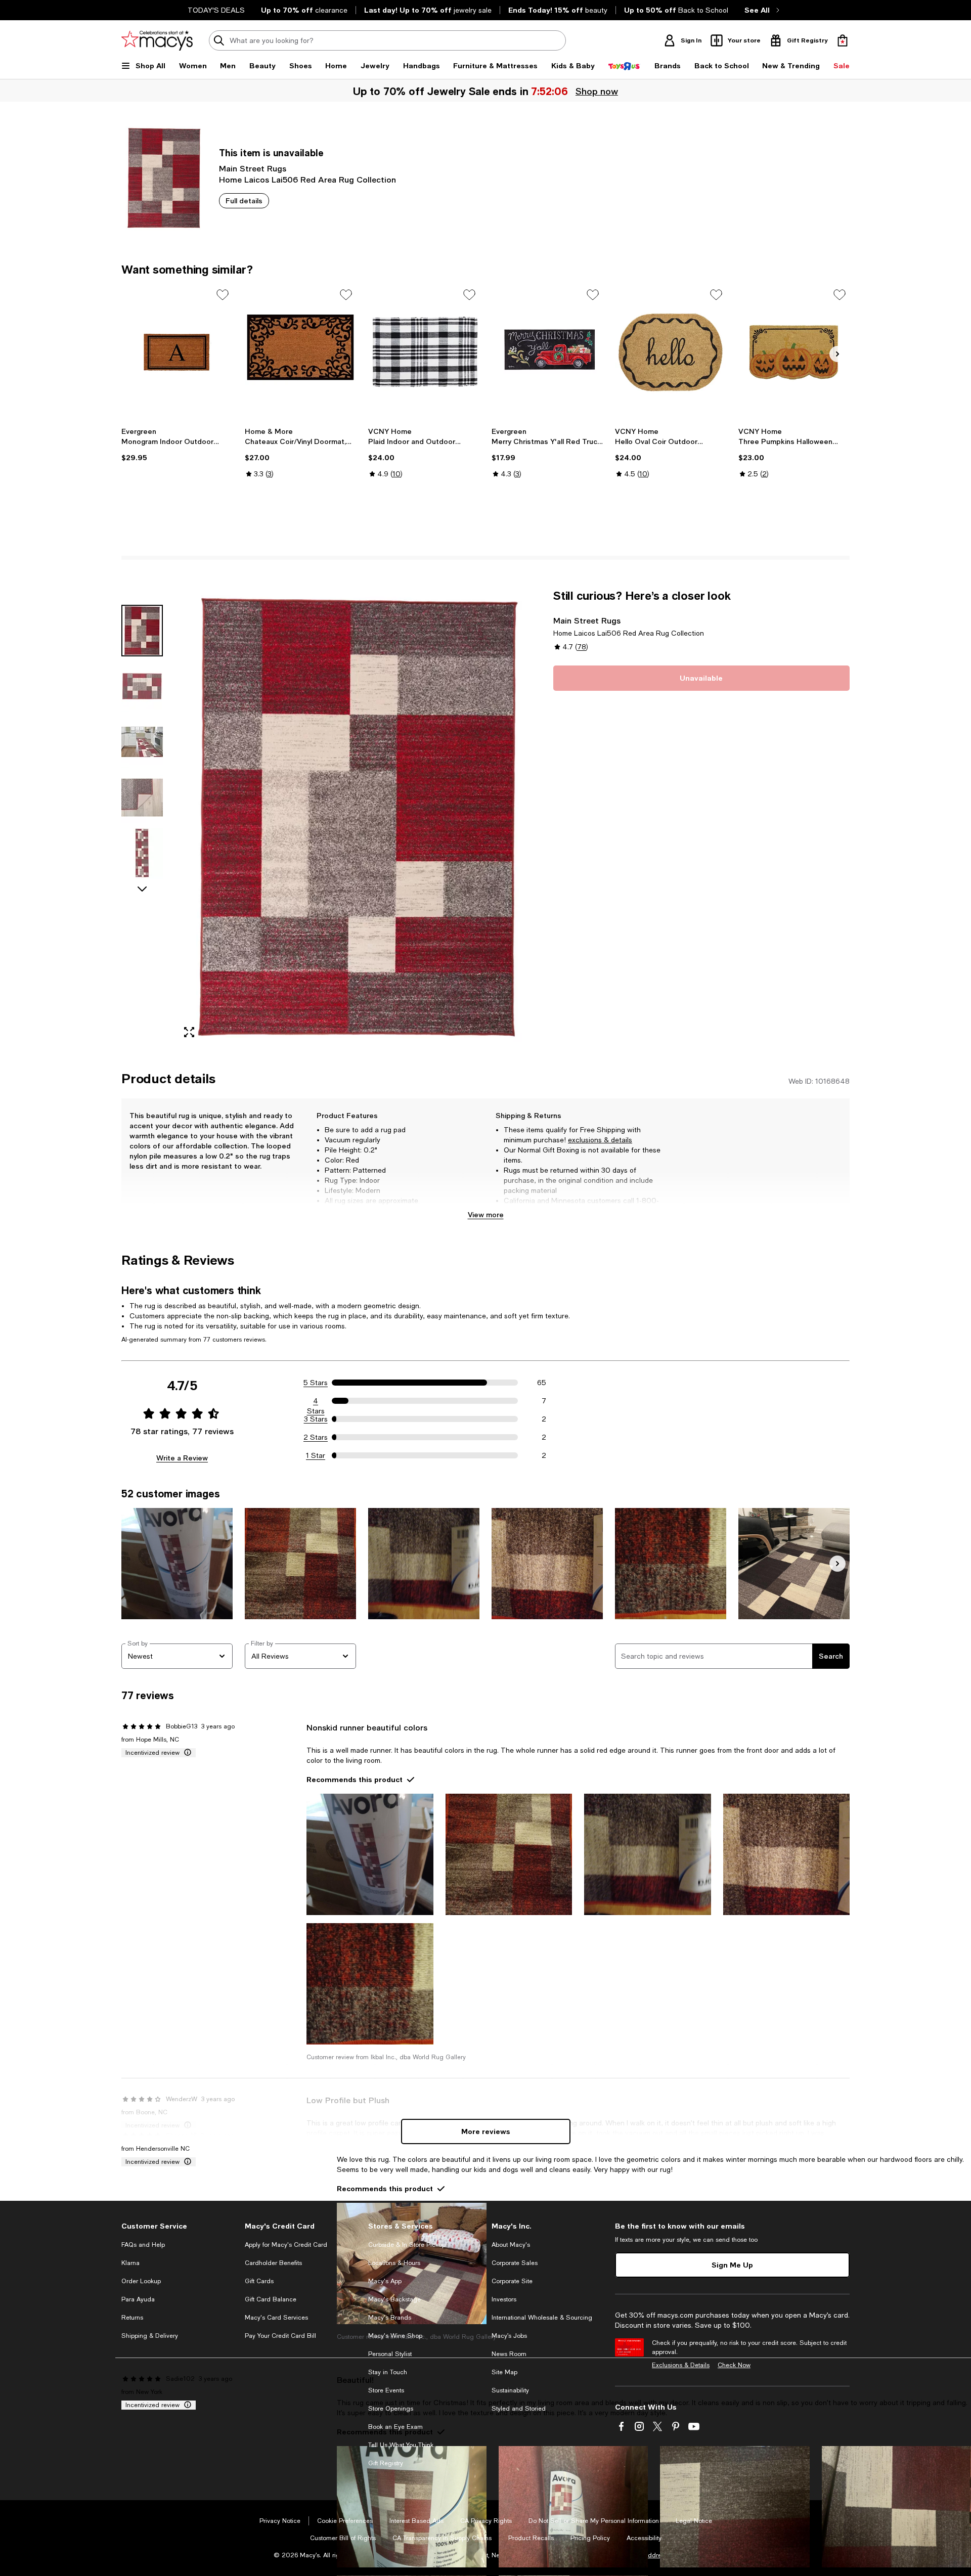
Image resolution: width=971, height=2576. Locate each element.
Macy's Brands (390, 2318)
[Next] (837, 354)
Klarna (130, 2263)
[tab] (142, 631)
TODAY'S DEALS (216, 10)
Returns (132, 2318)
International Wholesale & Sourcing (542, 2318)
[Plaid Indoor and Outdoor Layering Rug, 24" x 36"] (424, 352)
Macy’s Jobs (509, 2336)
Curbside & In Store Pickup (407, 2245)
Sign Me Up (732, 2265)
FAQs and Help (143, 2245)
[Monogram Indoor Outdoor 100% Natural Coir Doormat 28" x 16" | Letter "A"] (177, 352)
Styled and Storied (519, 2409)
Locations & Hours (394, 2263)
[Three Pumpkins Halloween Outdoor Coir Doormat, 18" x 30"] (794, 352)
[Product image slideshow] (358, 817)
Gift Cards (259, 2281)
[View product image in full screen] (189, 1032)
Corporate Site (512, 2281)
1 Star (316, 1455)
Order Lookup (141, 2281)
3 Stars (316, 1419)
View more (486, 1214)
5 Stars (316, 1383)
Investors (504, 2299)
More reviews (486, 2131)
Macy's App (385, 2281)
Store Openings (391, 2409)
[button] (331, 817)
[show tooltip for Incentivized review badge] (186, 1753)
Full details (244, 201)
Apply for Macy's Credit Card (286, 2245)
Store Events (386, 2390)
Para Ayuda (138, 2299)
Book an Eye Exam (395, 2427)
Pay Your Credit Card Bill (280, 2336)
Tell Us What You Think (401, 2445)
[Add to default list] (223, 295)
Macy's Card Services (276, 2318)
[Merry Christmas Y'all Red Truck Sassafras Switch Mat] (547, 352)
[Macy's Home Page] (157, 40)
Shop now (596, 91)
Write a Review (182, 1458)
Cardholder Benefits (273, 2263)
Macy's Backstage (394, 2299)
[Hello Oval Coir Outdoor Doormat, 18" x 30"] (671, 352)
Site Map (504, 2372)
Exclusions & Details (681, 2365)
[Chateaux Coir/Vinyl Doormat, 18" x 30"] (300, 352)
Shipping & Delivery (150, 2336)
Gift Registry (386, 2463)
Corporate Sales (515, 2263)
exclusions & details (600, 1140)
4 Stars (316, 1401)
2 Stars (316, 1437)
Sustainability (510, 2390)
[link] (177, 445)
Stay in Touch (388, 2372)
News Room (509, 2354)
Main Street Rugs (253, 168)
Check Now (734, 2365)
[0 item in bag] (843, 40)
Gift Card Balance (271, 2299)
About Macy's (511, 2245)
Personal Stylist (390, 2354)
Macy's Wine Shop (395, 2336)
